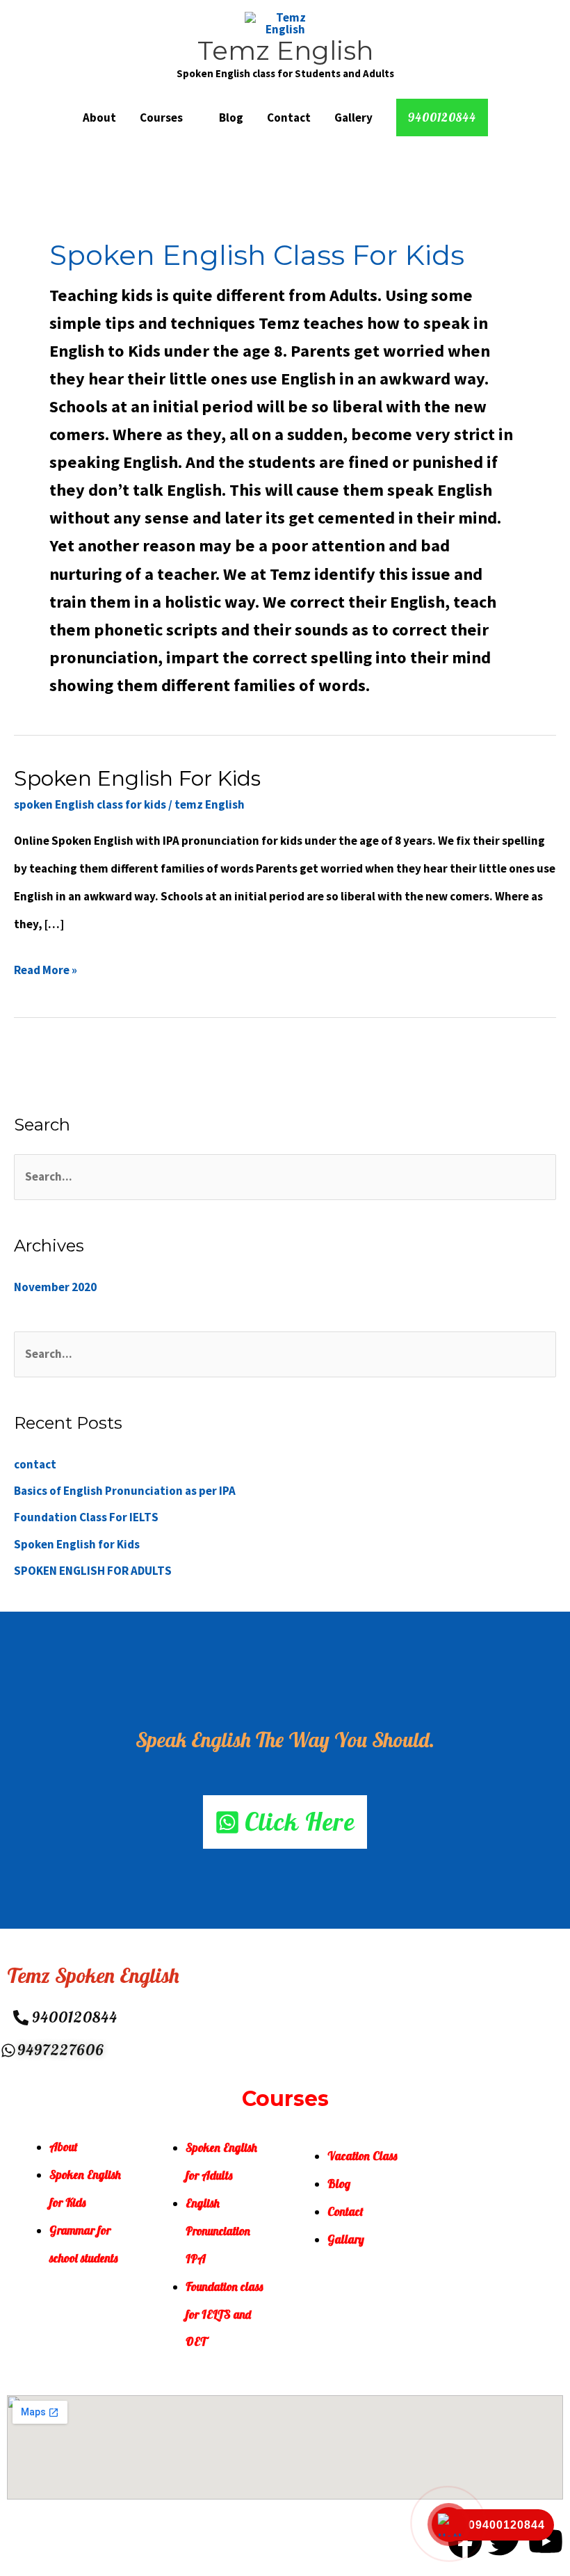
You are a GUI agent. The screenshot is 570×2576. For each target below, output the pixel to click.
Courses (161, 118)
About (99, 118)
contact (35, 1464)
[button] (442, 118)
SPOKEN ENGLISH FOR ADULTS (93, 1571)
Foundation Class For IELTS (86, 1517)
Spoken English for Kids (137, 778)
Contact (289, 118)
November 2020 (55, 1287)
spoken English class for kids (90, 804)
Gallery (353, 118)
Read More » (46, 967)
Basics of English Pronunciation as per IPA (125, 1491)
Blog (231, 118)
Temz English (285, 50)
